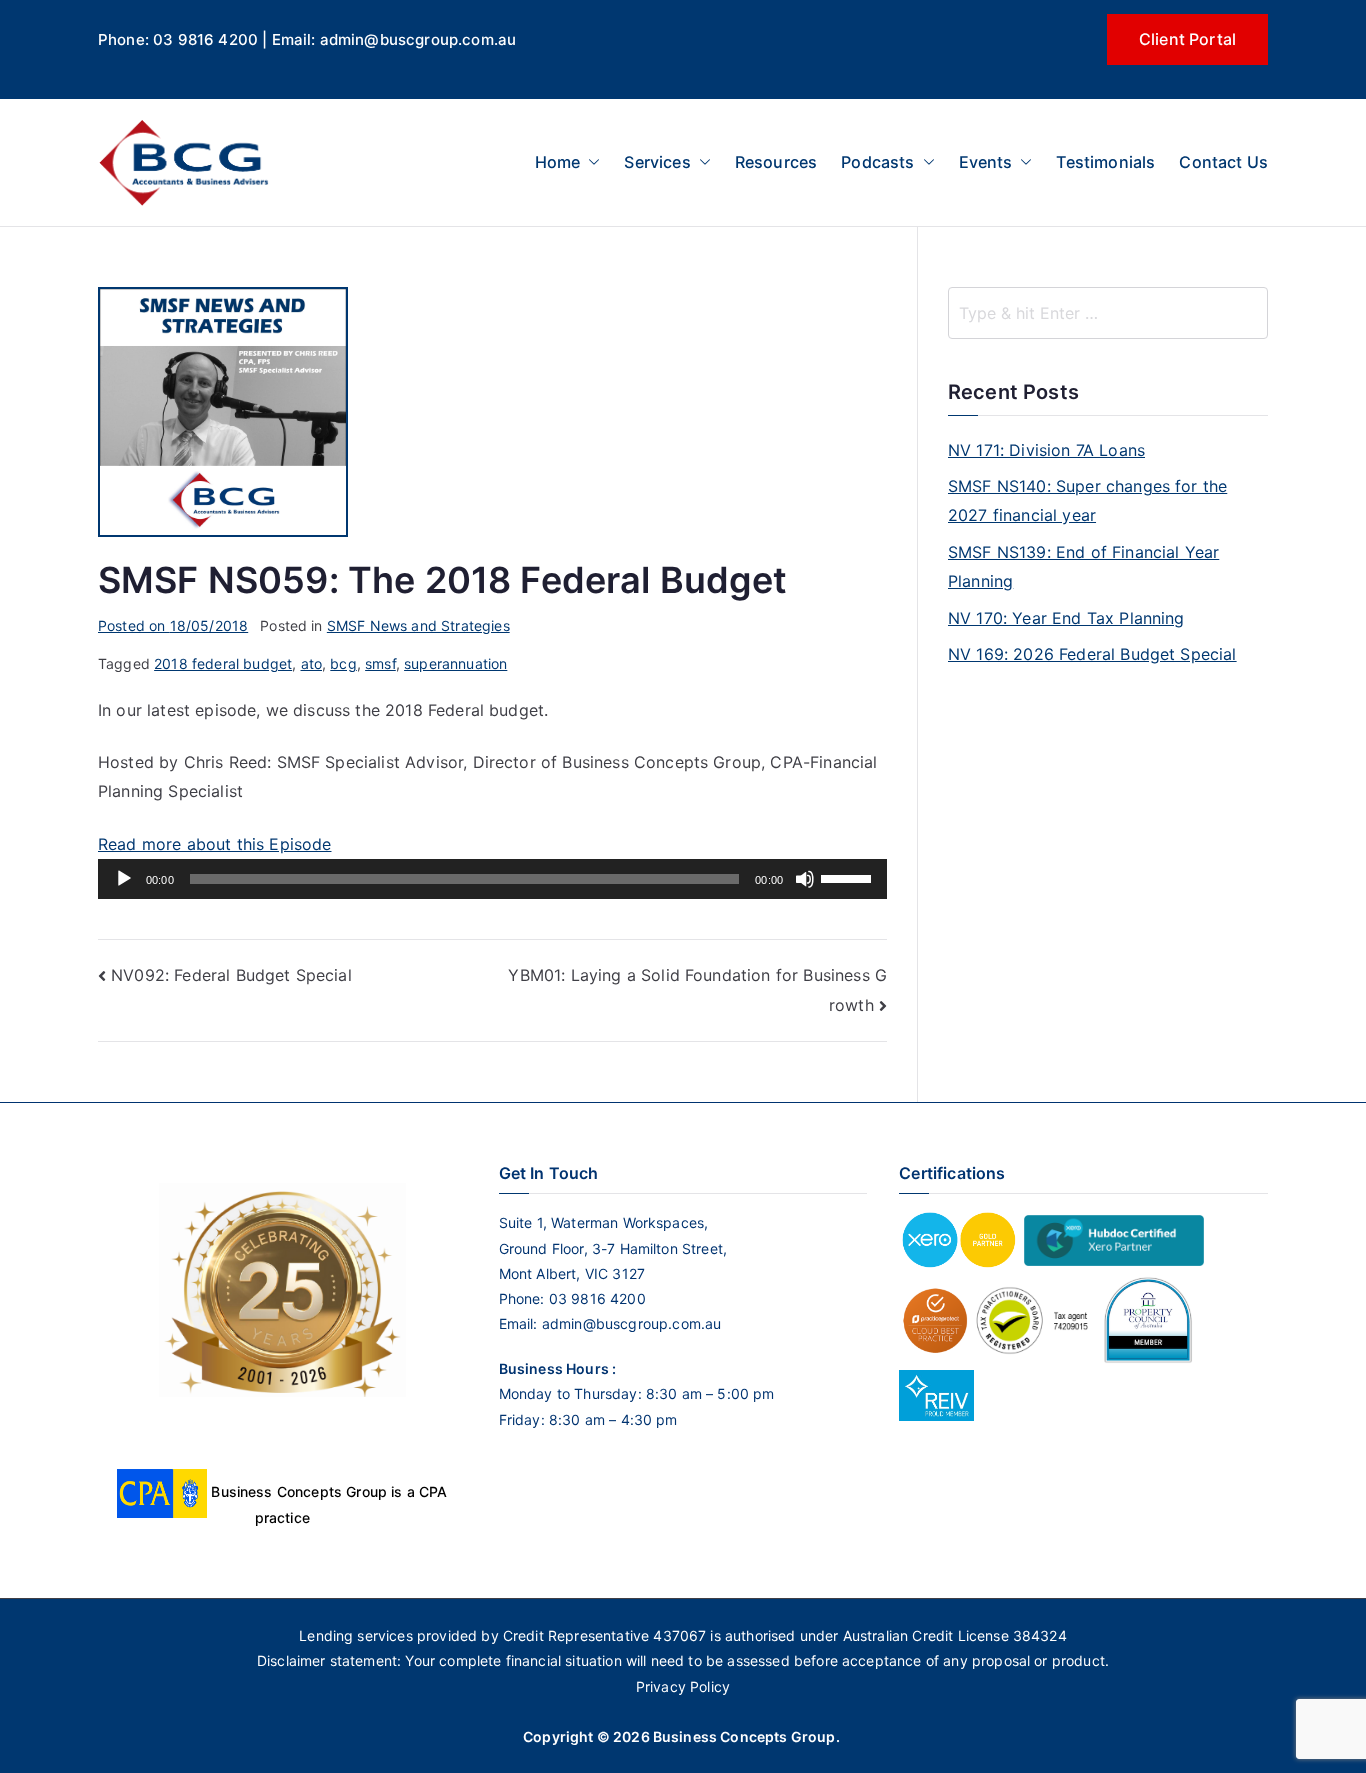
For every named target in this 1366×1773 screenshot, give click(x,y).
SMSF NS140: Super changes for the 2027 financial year (1087, 500)
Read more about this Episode (214, 844)
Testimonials (1105, 162)
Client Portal (1187, 39)
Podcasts (877, 162)
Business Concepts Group (744, 1736)
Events (986, 162)
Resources (776, 162)
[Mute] (805, 879)
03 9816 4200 (595, 1298)
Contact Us (1223, 162)
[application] (492, 879)
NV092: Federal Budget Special (231, 975)
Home (558, 162)
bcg (343, 663)
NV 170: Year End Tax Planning (1066, 618)
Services (657, 162)
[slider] (849, 877)
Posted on (173, 625)
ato (311, 663)
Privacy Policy (683, 1686)
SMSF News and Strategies (418, 625)
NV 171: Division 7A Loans (1046, 450)
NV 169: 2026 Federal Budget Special (1092, 654)
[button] (590, 162)
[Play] (124, 879)
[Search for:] (1108, 313)
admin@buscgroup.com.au (632, 1323)
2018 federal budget (223, 663)
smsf (380, 663)
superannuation (455, 663)
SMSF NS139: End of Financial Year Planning (1083, 566)
